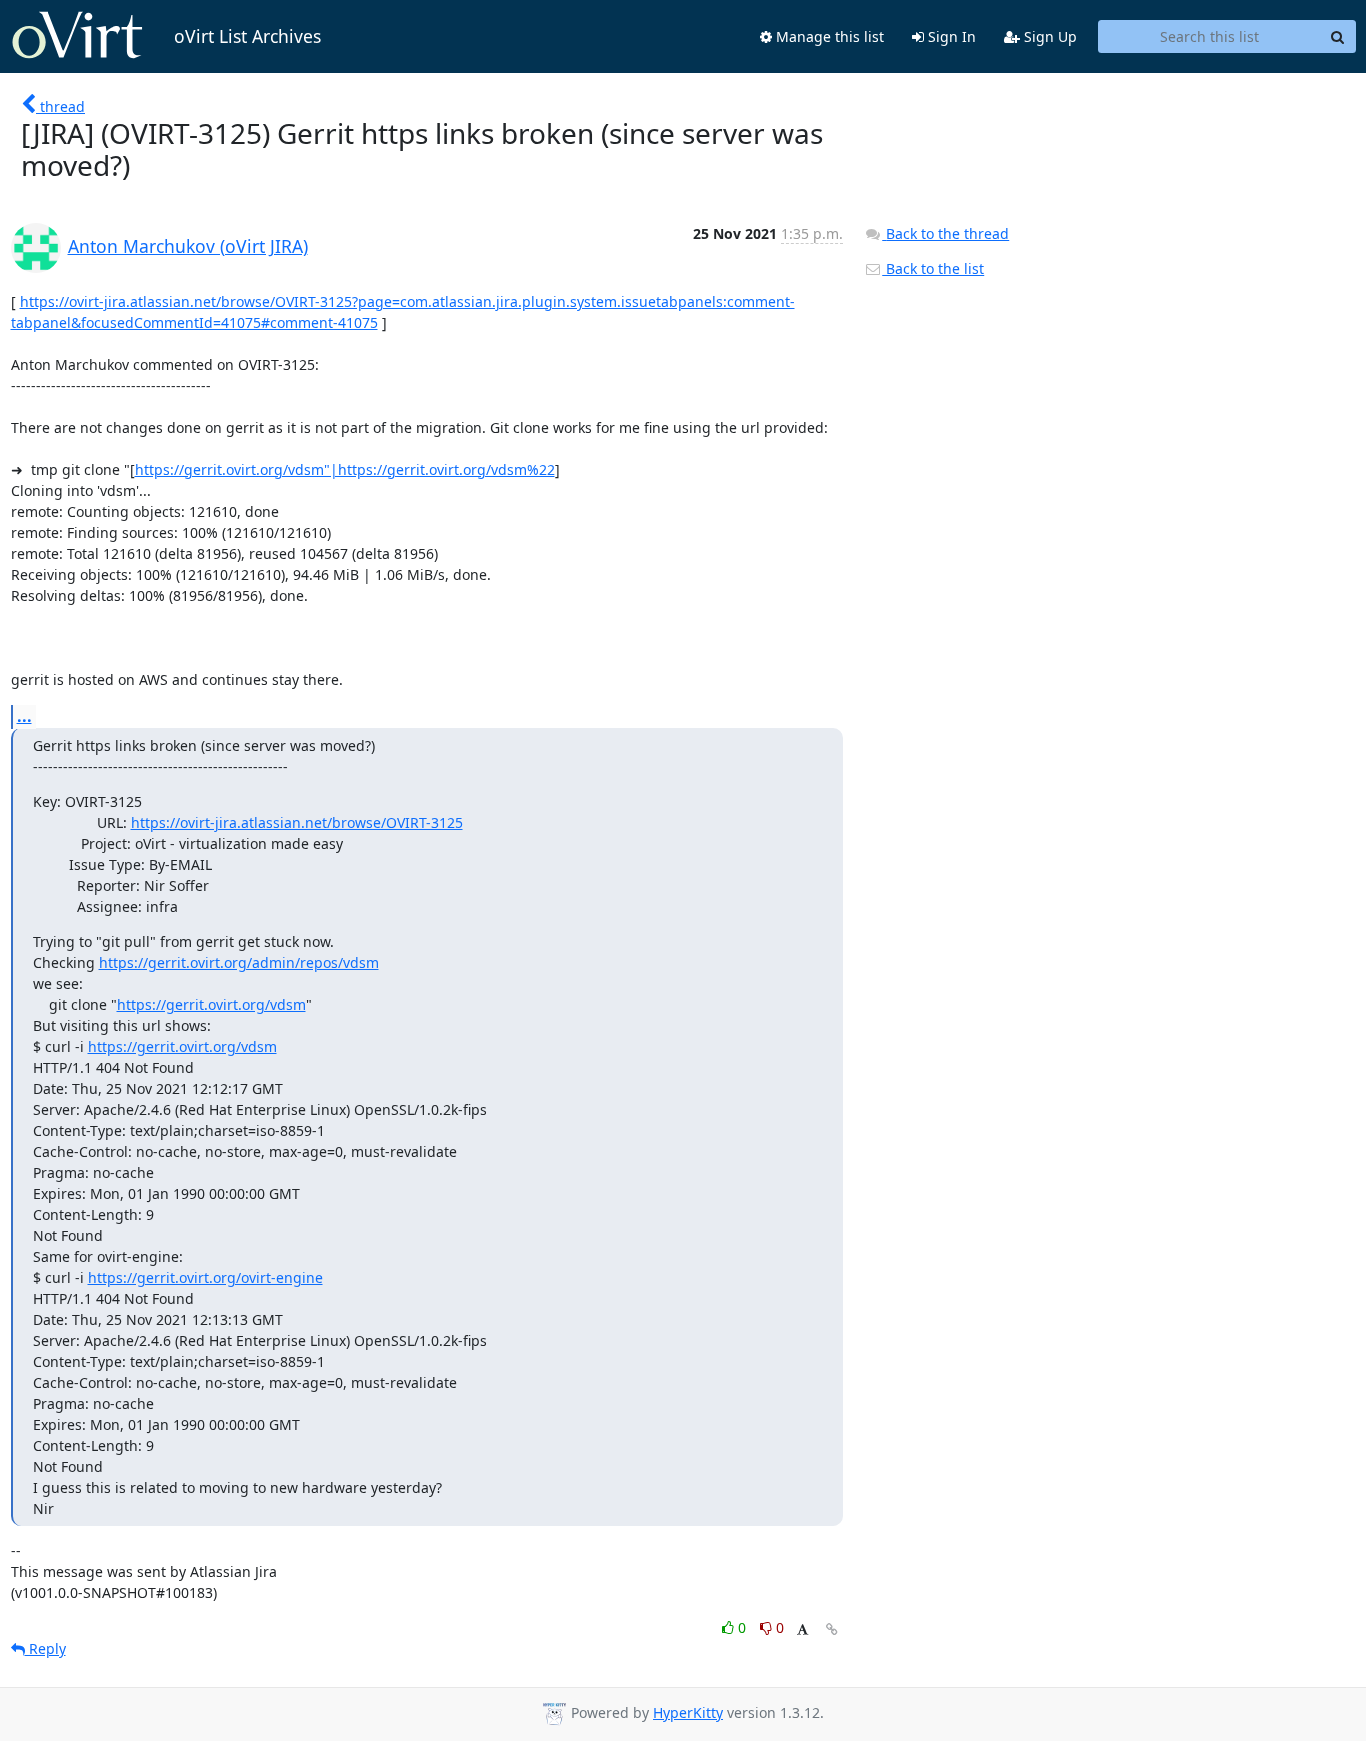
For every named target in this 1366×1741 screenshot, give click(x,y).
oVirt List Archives (247, 36)
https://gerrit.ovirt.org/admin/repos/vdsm (239, 962)
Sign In (950, 36)
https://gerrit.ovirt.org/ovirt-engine (205, 1277)
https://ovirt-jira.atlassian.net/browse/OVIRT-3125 (297, 822)
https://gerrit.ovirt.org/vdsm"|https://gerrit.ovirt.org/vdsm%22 (345, 469)
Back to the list (933, 268)
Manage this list (828, 36)
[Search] (1338, 37)
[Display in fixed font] (802, 1630)
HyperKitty (688, 1712)
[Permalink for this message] (832, 1629)
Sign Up (1048, 36)
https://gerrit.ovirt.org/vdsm (211, 1004)
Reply (45, 1648)
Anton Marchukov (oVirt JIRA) (188, 246)
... (24, 716)
